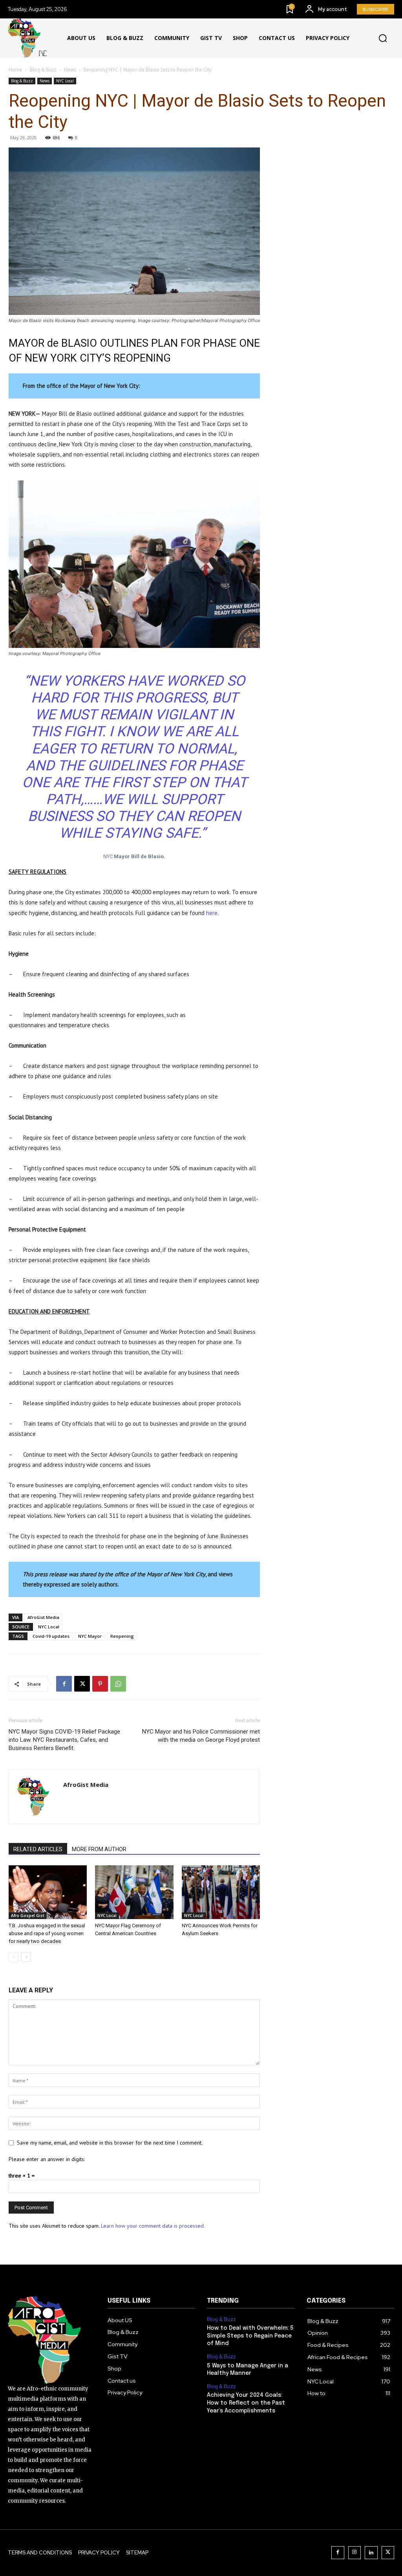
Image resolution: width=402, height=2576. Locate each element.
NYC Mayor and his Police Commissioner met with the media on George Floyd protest (201, 1736)
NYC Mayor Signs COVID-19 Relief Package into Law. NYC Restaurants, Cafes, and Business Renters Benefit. (64, 1740)
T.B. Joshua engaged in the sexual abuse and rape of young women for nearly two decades (47, 1933)
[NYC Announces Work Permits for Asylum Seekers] (221, 1892)
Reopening (122, 1636)
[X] (82, 1684)
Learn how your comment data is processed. (153, 2226)
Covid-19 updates (51, 1636)
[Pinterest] (100, 1684)
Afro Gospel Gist (28, 1916)
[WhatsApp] (118, 1684)
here (212, 913)
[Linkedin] (371, 2553)
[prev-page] (14, 1957)
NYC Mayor (90, 1636)
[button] (383, 38)
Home (16, 70)
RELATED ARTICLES (38, 1849)
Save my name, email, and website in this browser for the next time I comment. (110, 2143)
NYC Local (65, 81)
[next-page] (26, 1957)
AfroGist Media (43, 1617)
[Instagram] (355, 2553)
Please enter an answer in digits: (47, 2159)
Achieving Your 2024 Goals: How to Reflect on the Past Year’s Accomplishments (246, 2403)
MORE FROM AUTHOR (99, 1849)
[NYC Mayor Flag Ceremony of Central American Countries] (134, 1892)
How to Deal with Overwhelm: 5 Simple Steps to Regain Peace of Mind (250, 2336)
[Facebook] (64, 1684)
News (70, 70)
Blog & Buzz (43, 70)
